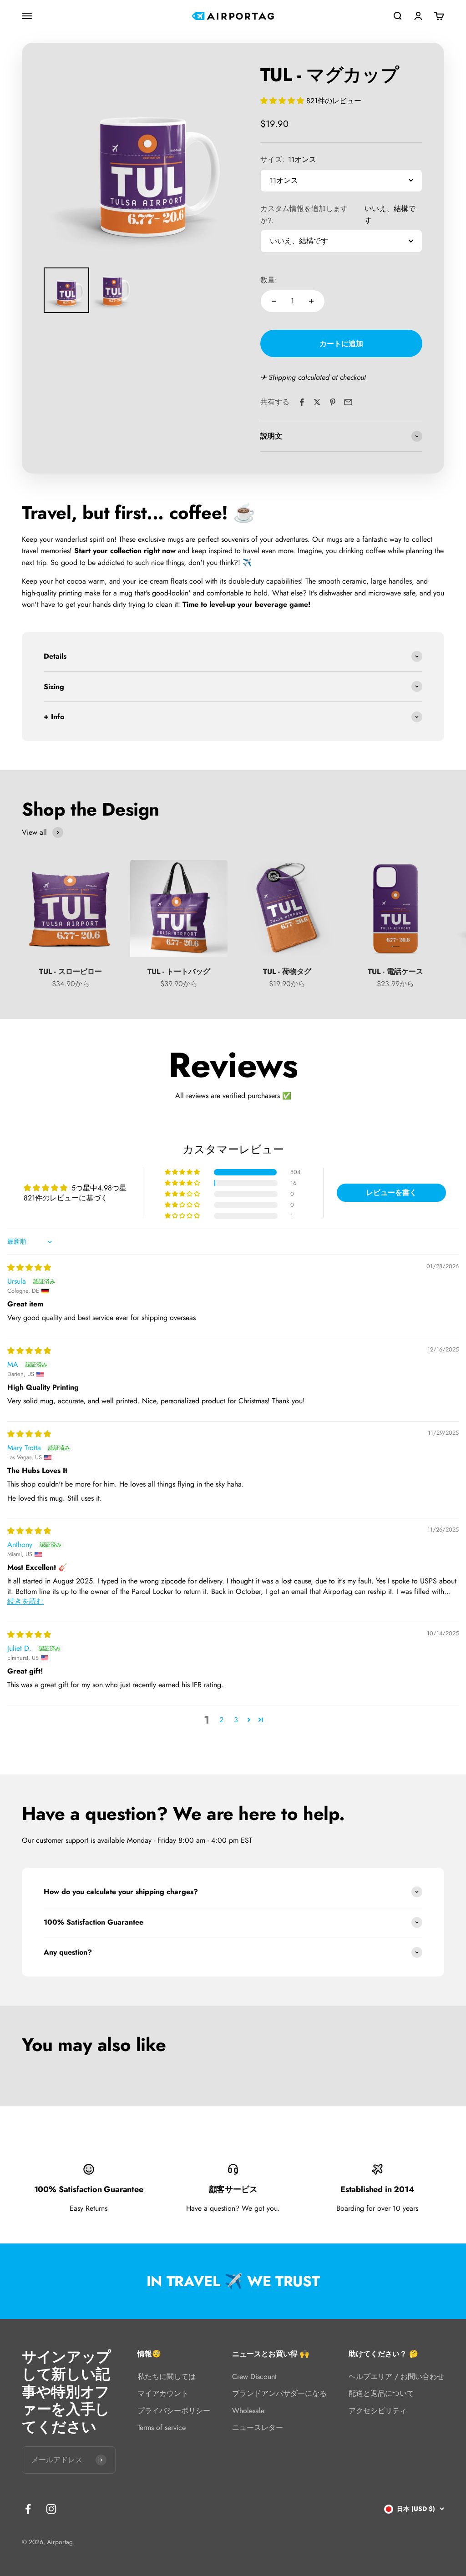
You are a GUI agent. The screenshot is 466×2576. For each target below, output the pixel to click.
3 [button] (236, 1720)
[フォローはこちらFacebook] (28, 2509)
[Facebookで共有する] (302, 402)
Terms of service (162, 2427)
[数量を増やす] (311, 301)
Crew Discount (254, 2377)
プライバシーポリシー (174, 2411)
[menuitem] (66, 290)
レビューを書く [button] (391, 1192)
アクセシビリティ (378, 2411)
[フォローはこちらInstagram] (51, 2509)
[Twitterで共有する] (317, 402)
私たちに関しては (167, 2377)
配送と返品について (381, 2393)
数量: (269, 280)
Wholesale (248, 2411)
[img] (29, 1268)
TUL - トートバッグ (179, 971)
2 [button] (221, 1720)
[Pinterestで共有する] (333, 402)
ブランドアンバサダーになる (279, 2393)
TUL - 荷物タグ (287, 971)
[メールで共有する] (348, 402)
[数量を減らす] (274, 301)
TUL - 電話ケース (395, 971)
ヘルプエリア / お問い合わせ (396, 2377)
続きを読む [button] (25, 1601)
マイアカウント (163, 2393)
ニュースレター (258, 2427)
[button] (283, 101)
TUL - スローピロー (71, 971)
